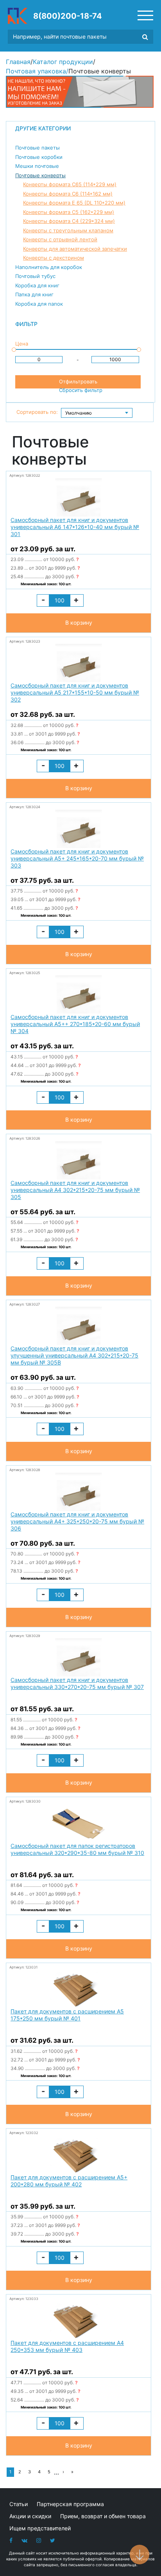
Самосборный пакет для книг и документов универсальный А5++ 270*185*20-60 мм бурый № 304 (75, 1024)
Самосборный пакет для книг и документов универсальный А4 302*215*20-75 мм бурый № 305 (75, 1190)
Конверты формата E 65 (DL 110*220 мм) (74, 203)
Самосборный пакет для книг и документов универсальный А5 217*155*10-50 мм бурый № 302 (75, 692)
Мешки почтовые (37, 166)
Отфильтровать (78, 381)
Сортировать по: (37, 412)
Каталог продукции (63, 62)
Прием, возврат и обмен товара (103, 2516)
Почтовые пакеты (38, 148)
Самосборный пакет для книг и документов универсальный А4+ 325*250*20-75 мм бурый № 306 (77, 1521)
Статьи (19, 2504)
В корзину (79, 623)
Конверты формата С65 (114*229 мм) (70, 184)
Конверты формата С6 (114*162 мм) (68, 194)
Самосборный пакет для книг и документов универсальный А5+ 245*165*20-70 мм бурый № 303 (77, 858)
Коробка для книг (37, 285)
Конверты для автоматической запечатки (75, 249)
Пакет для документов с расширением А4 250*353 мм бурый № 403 (67, 2346)
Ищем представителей (40, 2528)
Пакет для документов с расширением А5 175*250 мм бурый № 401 (67, 2015)
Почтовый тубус (35, 276)
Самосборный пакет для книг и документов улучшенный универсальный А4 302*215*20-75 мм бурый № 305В (74, 1355)
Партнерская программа (70, 2504)
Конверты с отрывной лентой (60, 239)
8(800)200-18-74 (68, 16)
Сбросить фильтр (81, 390)
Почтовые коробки (39, 157)
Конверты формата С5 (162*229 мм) (69, 212)
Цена (22, 344)
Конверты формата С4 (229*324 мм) (69, 221)
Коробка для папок (39, 304)
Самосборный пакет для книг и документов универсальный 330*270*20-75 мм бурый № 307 (77, 1683)
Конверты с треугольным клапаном (68, 230)
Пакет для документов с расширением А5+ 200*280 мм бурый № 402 (69, 2181)
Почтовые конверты (40, 175)
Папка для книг (34, 294)
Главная (18, 62)
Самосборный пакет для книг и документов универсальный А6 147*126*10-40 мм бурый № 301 (75, 527)
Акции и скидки (30, 2516)
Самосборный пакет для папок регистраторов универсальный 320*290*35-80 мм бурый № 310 (77, 1849)
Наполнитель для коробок (49, 267)
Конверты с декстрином (54, 258)
